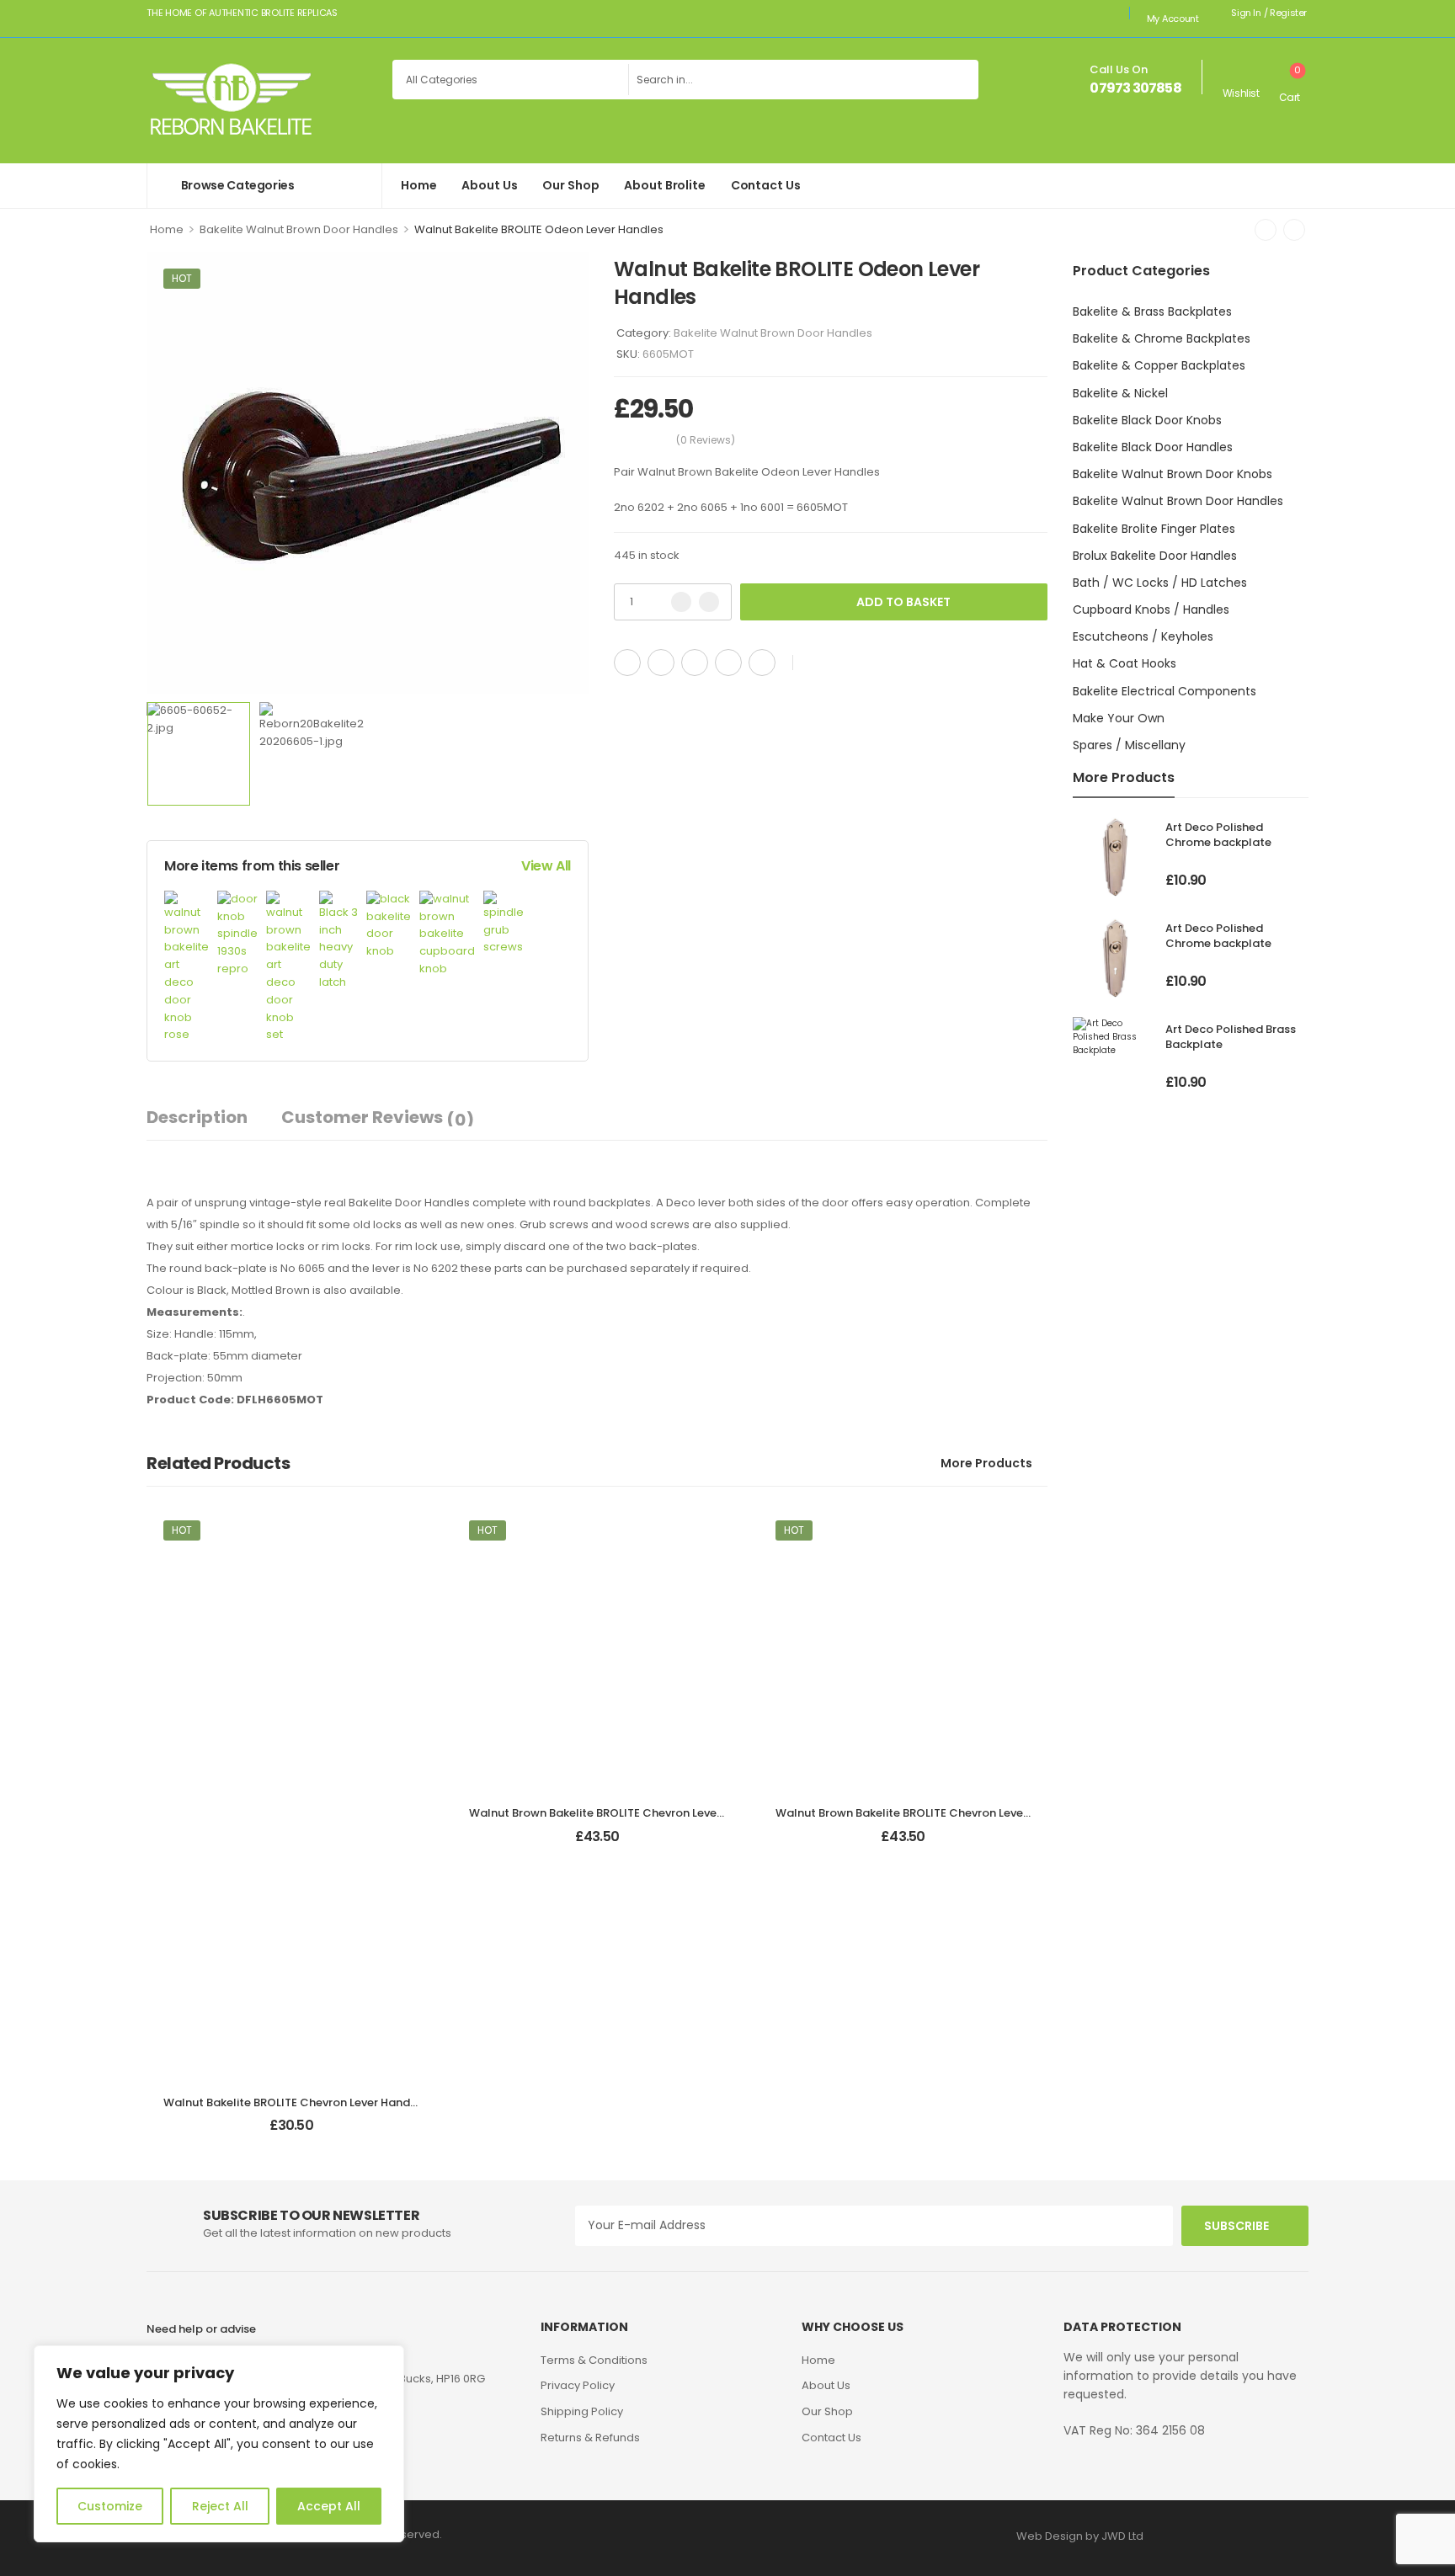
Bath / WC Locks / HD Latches (1160, 583)
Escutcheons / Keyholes (1143, 636)
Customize (110, 2506)
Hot (182, 278)
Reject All (220, 2506)
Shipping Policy (582, 2411)
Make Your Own (1119, 718)
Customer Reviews (378, 1118)
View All (546, 866)
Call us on (1119, 69)
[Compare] (844, 663)
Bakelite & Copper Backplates (1159, 365)
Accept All (329, 2506)
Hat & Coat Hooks (1125, 663)
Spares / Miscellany (1129, 745)
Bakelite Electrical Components (1165, 691)
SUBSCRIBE (1236, 2226)
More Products (986, 1463)
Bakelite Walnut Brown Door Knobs (1173, 474)
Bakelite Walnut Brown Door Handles (299, 229)
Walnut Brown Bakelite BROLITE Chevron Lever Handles (619, 1813)
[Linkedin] (762, 663)
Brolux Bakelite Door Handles (1155, 556)
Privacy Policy (578, 2385)
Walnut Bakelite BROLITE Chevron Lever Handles (295, 2102)
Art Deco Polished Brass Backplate (1231, 1037)
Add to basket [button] (291, 2133)
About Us (489, 185)
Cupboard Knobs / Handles (1151, 609)
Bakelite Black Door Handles (1153, 447)
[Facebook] (627, 663)
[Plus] (709, 602)
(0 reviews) (706, 440)
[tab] (214, 1118)
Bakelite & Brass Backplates (1152, 311)
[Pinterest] (695, 663)
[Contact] (1078, 80)
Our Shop (570, 185)
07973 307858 (1135, 88)
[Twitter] (661, 663)
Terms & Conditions (594, 2360)
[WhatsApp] (728, 663)
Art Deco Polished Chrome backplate (1218, 835)
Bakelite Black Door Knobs (1147, 420)
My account (1173, 19)
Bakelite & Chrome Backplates (1162, 338)
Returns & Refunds (590, 2438)
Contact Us (766, 185)
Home (418, 185)
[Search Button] (962, 80)
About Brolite (664, 185)
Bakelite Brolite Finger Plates (1154, 529)
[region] (219, 2444)
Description (197, 1117)
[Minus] (681, 602)
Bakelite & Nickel (1120, 393)
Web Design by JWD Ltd (1080, 2536)
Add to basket (903, 602)
